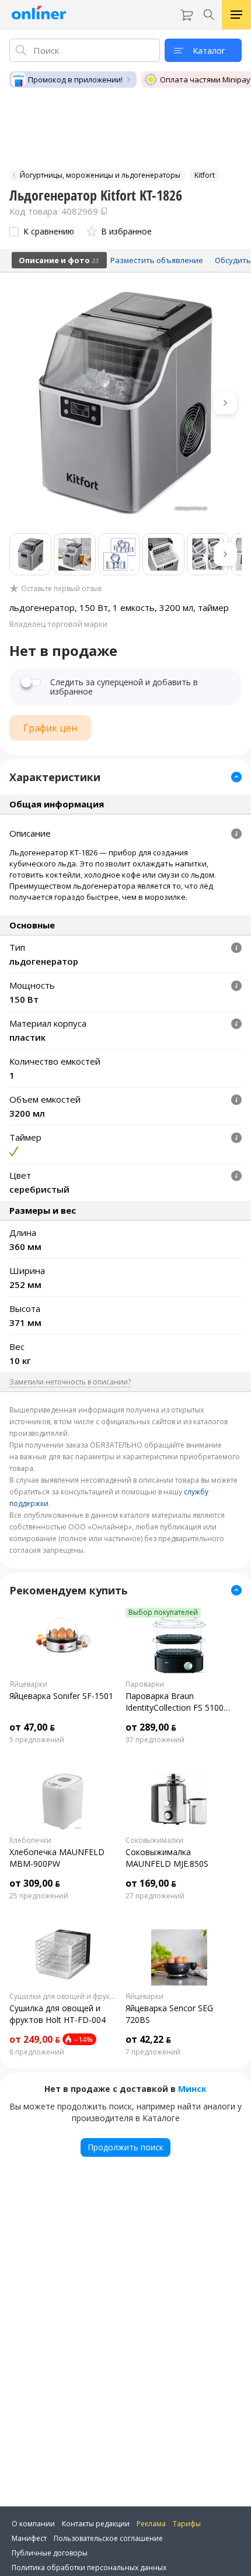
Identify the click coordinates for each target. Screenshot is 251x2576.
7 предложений (153, 2052)
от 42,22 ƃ (148, 2039)
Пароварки (145, 1684)
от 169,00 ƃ (151, 1883)
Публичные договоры (50, 2553)
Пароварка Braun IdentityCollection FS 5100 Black (175, 1702)
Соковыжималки (154, 1841)
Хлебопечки (30, 1841)
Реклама (151, 2524)
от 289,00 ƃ (151, 1727)
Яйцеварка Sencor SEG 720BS (169, 2014)
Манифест (29, 2538)
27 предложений (155, 1896)
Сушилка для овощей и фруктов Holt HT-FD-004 (57, 2014)
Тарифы (187, 2524)
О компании (33, 2524)
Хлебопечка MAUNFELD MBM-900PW (57, 1858)
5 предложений (37, 1740)
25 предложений (39, 1896)
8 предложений (37, 2052)
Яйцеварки (28, 1684)
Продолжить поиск (125, 2147)
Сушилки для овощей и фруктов (63, 1997)
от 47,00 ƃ (32, 1727)
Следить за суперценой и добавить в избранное (124, 687)
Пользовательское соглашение (108, 2538)
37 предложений (155, 1740)
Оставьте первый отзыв (61, 589)
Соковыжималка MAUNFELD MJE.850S (167, 1858)
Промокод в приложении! (75, 80)
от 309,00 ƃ (35, 1883)
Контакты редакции (96, 2524)
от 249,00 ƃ (35, 2039)
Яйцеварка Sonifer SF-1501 (61, 1696)
